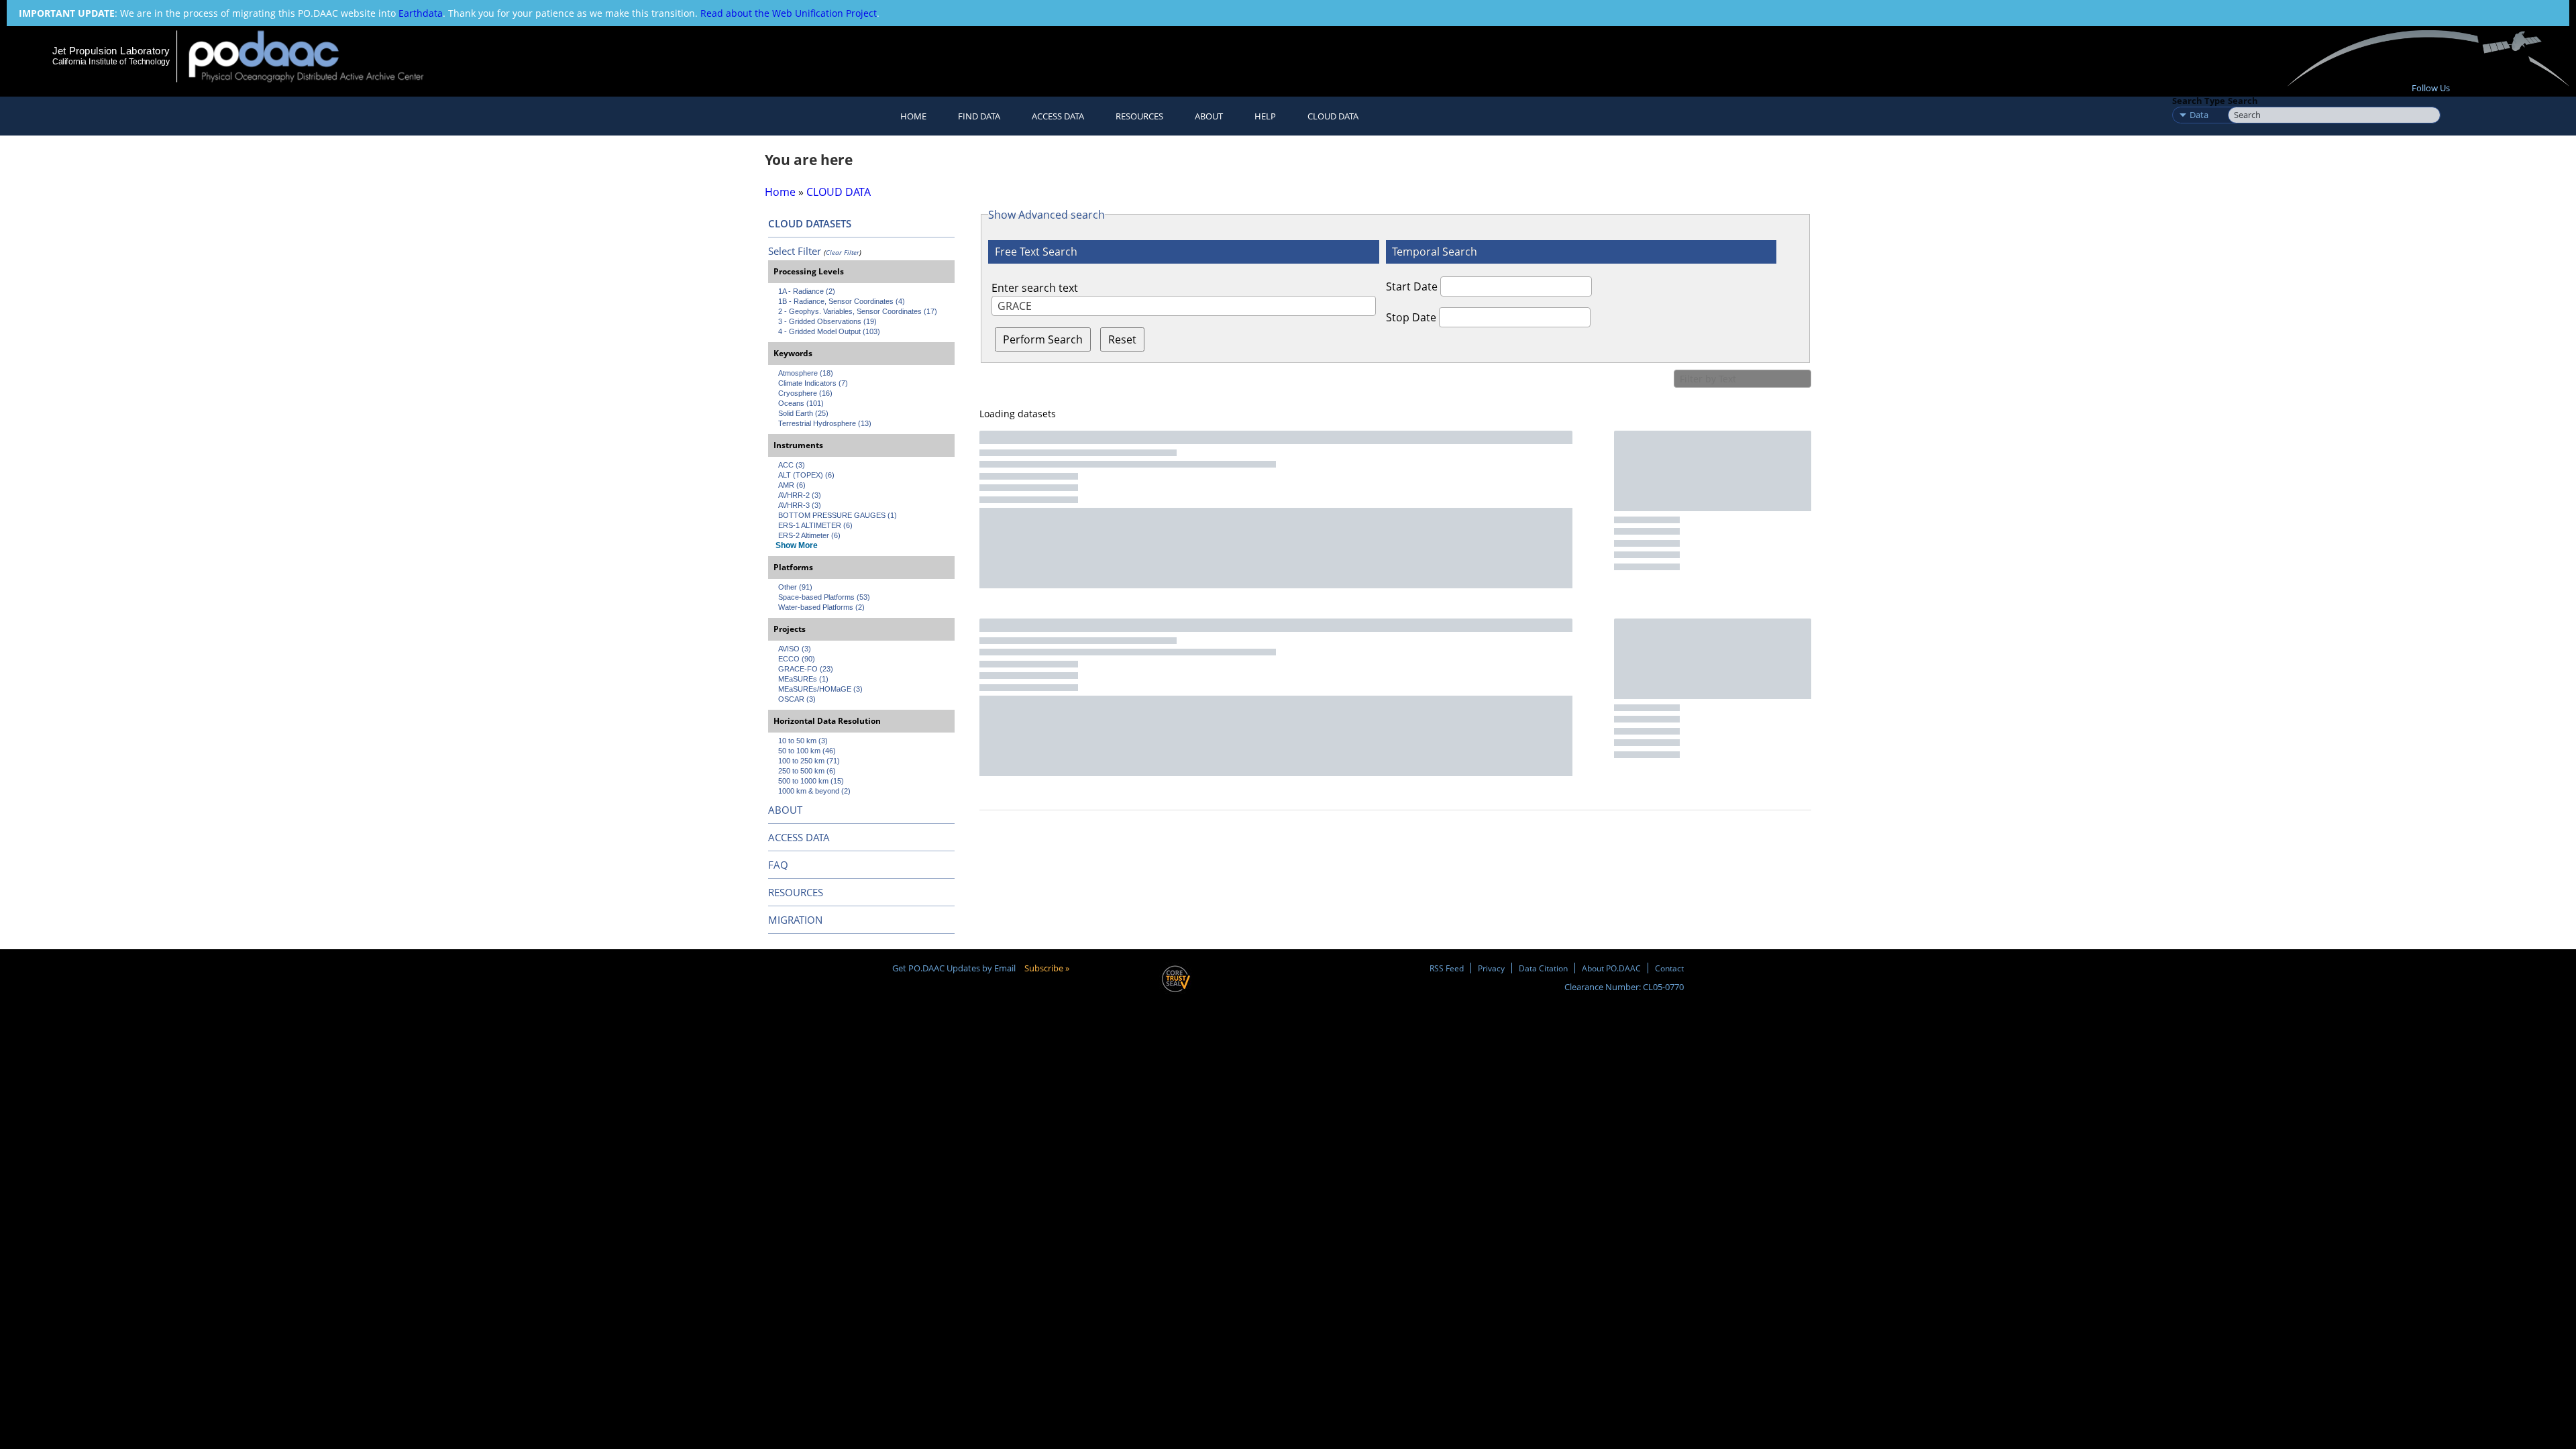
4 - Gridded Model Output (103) (829, 331)
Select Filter (795, 251)
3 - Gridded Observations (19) (827, 321)
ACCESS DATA (799, 837)
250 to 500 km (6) (807, 771)
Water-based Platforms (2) (821, 607)
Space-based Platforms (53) (824, 597)
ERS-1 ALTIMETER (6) (815, 525)
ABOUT (785, 810)
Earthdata (421, 13)
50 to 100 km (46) (807, 751)
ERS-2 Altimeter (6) (809, 535)
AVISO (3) (795, 649)
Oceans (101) (801, 403)
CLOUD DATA (1333, 116)
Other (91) (795, 587)
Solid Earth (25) (803, 413)
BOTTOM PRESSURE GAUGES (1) (838, 515)
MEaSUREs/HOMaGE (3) (820, 689)
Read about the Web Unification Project (789, 13)
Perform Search (1043, 339)
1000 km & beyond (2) (814, 791)
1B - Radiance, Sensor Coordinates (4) (842, 301)
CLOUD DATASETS (810, 223)
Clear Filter (843, 252)
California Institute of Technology (111, 62)
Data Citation (1543, 968)
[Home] (318, 56)
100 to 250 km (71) (809, 761)
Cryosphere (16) (805, 393)
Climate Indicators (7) (813, 383)
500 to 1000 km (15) (811, 781)
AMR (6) (792, 485)
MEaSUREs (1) (803, 679)
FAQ (778, 865)
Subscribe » (1047, 968)
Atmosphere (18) (806, 373)
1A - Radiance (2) (807, 291)
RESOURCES (1139, 116)
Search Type (2199, 101)
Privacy (1491, 968)
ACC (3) (792, 465)
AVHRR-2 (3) (800, 495)
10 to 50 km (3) (803, 741)
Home (913, 116)
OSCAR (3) (797, 699)
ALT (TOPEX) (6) (806, 475)
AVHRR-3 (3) (800, 505)
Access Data (1058, 116)
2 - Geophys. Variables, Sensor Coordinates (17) (858, 311)
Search (2243, 101)
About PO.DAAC (1611, 968)
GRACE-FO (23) (806, 669)
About (1209, 116)
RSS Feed (1447, 968)
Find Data (979, 116)
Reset (1122, 339)
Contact (1669, 968)
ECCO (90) (797, 659)
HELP (1265, 116)
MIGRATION (795, 920)
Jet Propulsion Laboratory (111, 51)
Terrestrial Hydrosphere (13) (825, 423)
